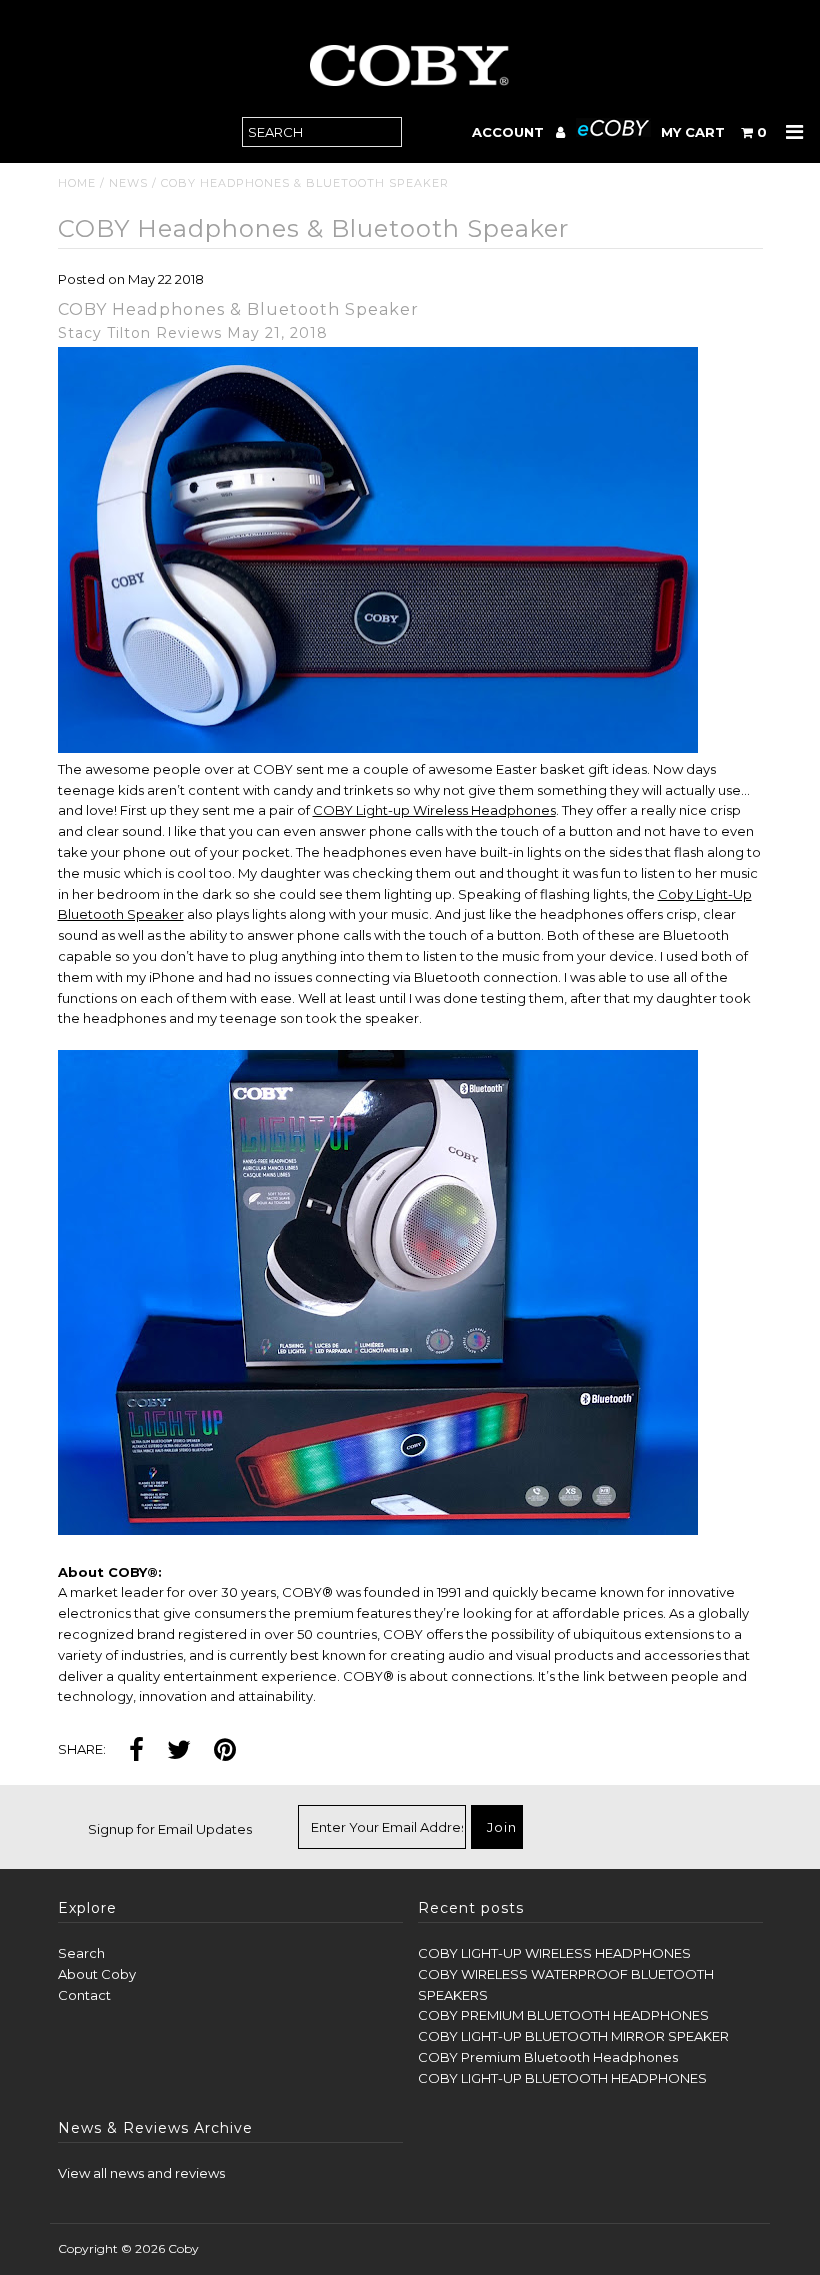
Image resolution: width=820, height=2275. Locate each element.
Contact (84, 1995)
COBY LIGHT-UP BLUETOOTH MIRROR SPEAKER (573, 2036)
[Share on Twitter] (179, 1751)
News (128, 183)
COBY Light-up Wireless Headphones (434, 810)
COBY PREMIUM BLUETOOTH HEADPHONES (563, 2015)
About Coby (97, 1974)
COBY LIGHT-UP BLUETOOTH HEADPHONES (562, 2078)
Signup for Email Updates (170, 1829)
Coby (183, 2248)
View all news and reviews (141, 2173)
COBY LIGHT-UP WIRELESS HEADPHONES (554, 1953)
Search (81, 1953)
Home (77, 183)
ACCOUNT (510, 132)
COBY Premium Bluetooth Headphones (548, 2057)
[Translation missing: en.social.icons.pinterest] (225, 1751)
